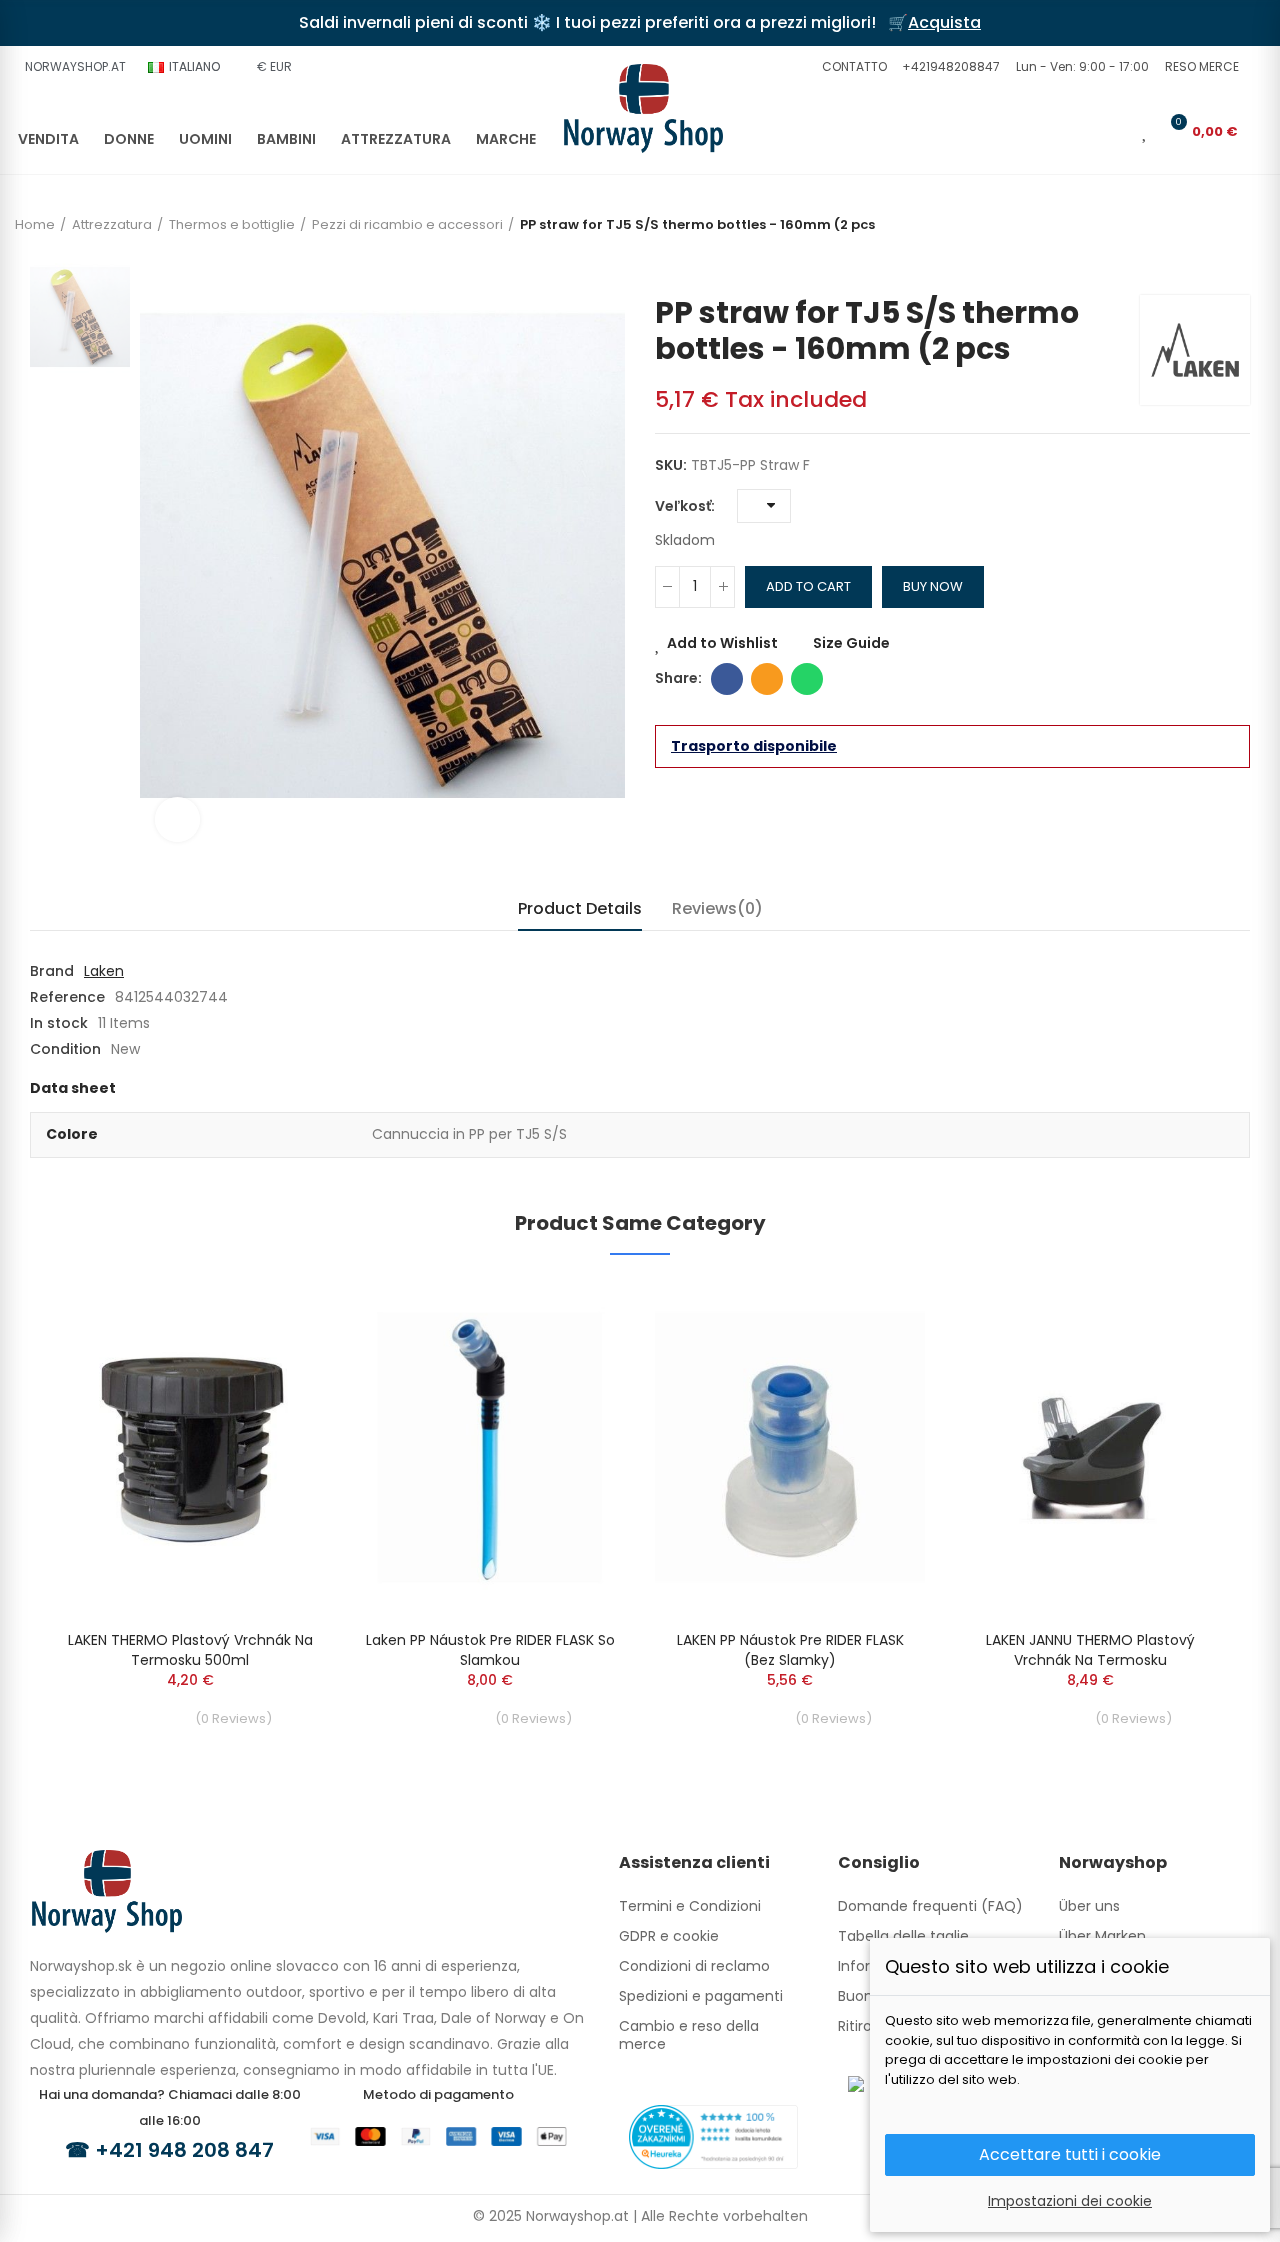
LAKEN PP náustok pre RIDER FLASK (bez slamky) (790, 1650)
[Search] (1084, 131)
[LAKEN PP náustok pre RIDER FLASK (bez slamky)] (790, 1447)
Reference (67, 997)
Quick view (275, 1355)
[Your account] (1117, 131)
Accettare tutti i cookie (1070, 2154)
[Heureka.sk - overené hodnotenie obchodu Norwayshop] (713, 2136)
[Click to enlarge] (177, 819)
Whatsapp (807, 679)
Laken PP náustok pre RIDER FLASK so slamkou (490, 1650)
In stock (59, 1023)
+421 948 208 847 (184, 2150)
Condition (65, 1049)
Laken (104, 971)
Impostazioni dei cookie (1070, 2201)
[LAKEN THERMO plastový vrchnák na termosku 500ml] (190, 1447)
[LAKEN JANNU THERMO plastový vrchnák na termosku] (1090, 1447)
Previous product (1205, 265)
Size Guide (851, 643)
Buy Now (933, 586)
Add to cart (808, 586)
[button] (852, 67)
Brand (52, 971)
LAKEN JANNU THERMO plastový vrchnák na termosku (1090, 1650)
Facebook (727, 679)
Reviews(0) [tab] (717, 908)
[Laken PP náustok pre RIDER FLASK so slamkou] (490, 1447)
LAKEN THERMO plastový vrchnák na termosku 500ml (190, 1650)
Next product (1235, 265)
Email (767, 679)
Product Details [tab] (580, 908)
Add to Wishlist (722, 643)
